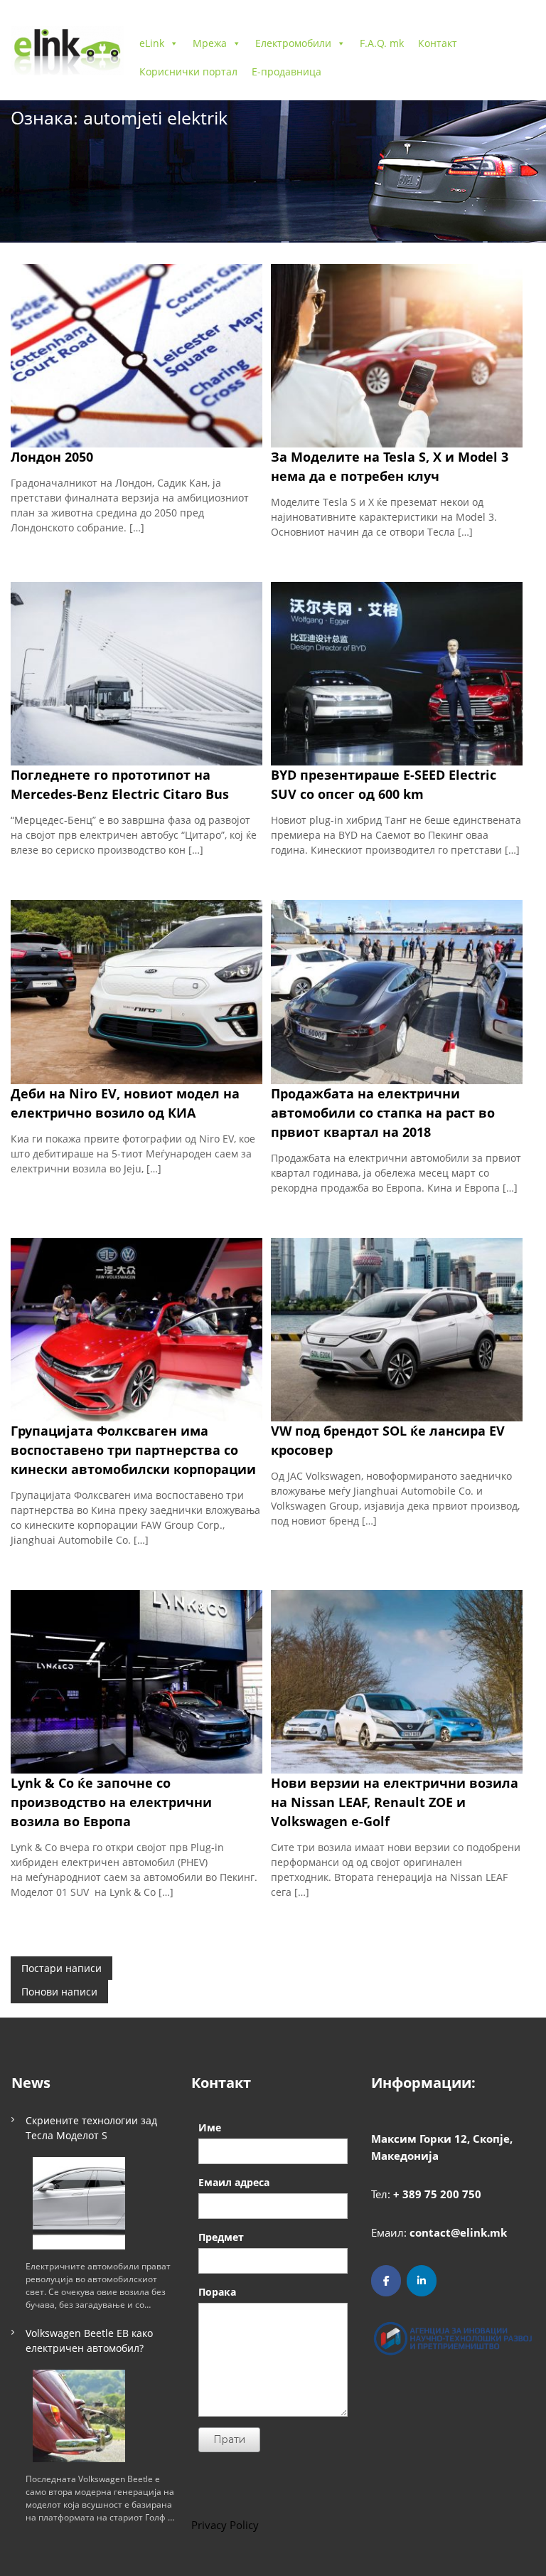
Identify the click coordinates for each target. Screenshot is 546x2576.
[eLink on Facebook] (386, 2281)
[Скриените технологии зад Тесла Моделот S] (79, 2203)
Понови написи (59, 1992)
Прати (229, 2439)
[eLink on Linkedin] (422, 2281)
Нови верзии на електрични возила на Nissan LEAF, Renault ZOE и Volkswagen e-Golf (395, 1802)
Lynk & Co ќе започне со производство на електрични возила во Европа (111, 1802)
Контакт (438, 43)
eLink (152, 43)
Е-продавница (287, 71)
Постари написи (61, 1968)
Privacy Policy (225, 2525)
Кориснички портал (188, 71)
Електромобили (293, 43)
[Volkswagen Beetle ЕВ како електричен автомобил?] (79, 2416)
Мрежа (210, 43)
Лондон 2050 (52, 457)
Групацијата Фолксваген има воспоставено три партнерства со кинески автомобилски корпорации (133, 1450)
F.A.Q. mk (382, 43)
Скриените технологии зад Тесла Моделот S (91, 2128)
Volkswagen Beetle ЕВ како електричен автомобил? (89, 2341)
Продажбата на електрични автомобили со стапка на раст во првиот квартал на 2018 (383, 1113)
